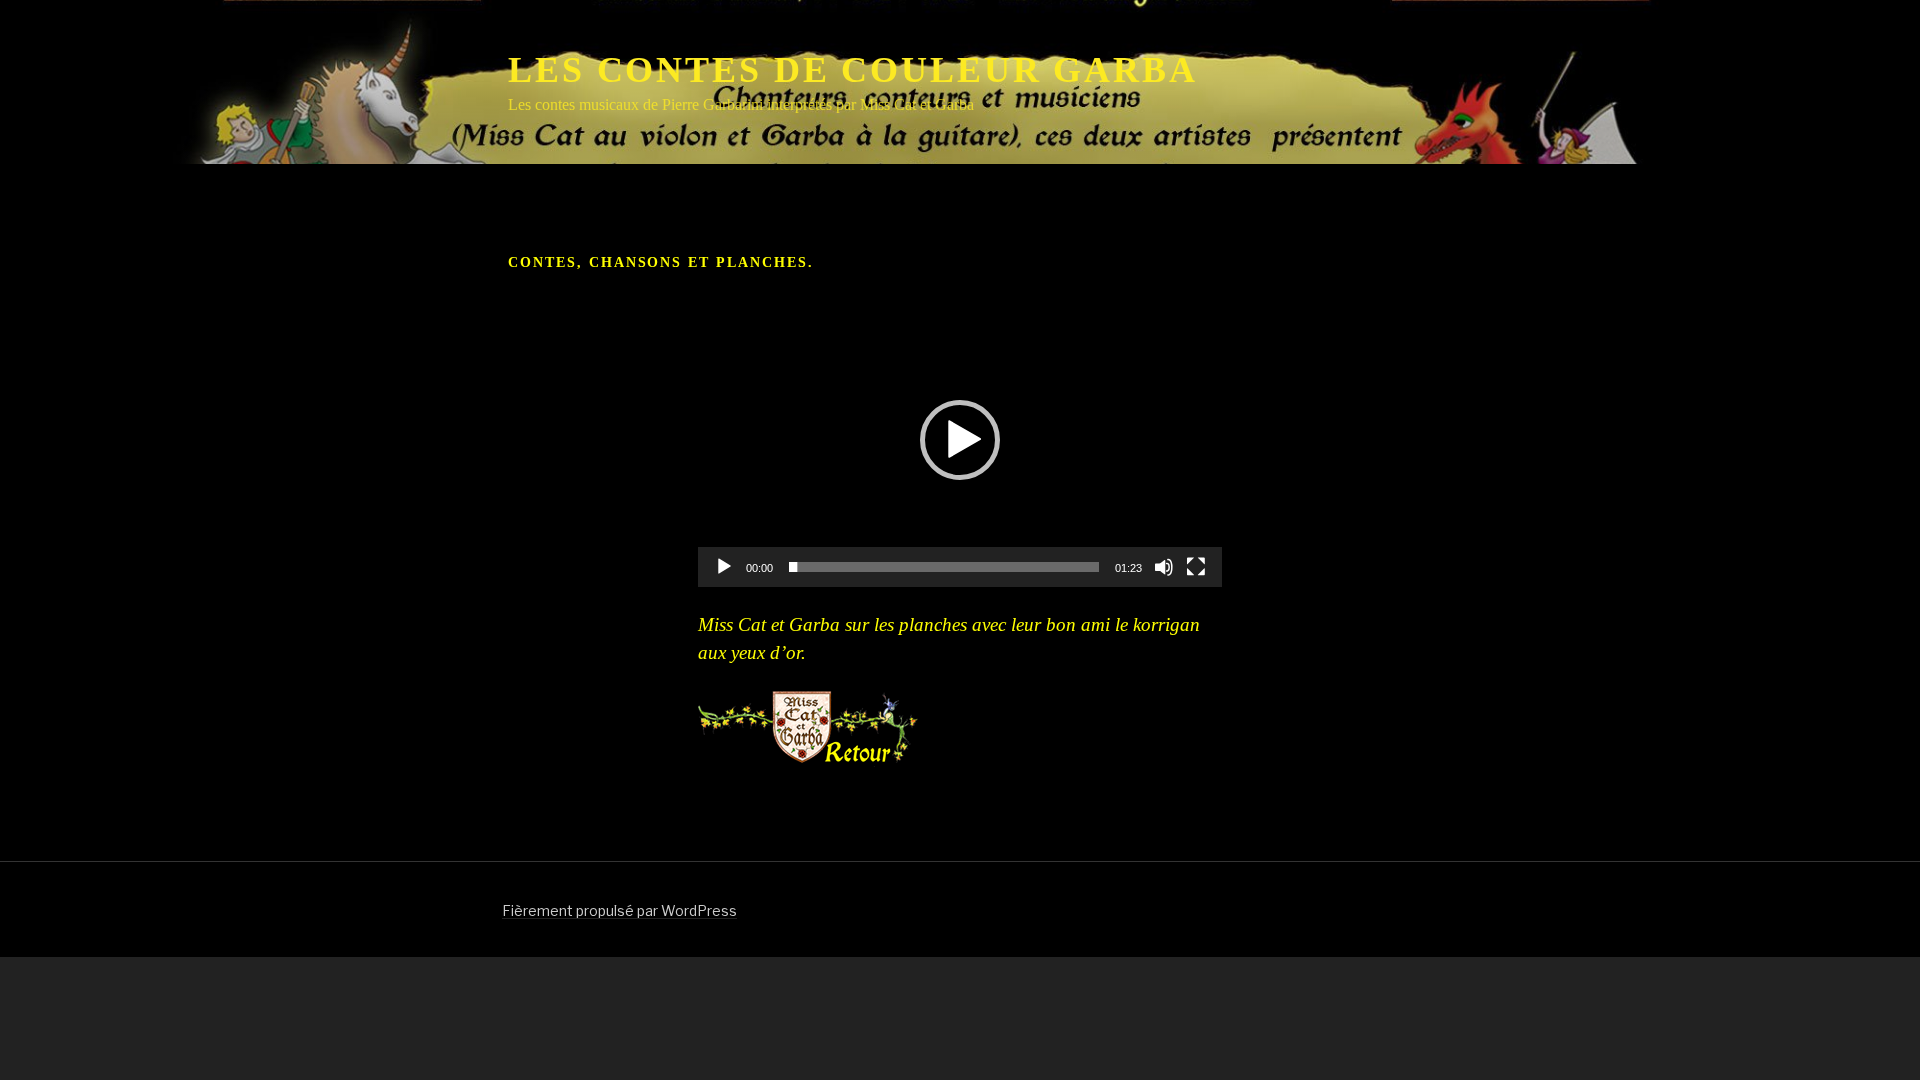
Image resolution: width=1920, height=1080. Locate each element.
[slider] (944, 567)
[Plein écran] (1196, 567)
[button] (960, 440)
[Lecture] (724, 567)
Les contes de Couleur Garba (853, 70)
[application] (960, 439)
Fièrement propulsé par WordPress (619, 910)
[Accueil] (808, 729)
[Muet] (1164, 567)
